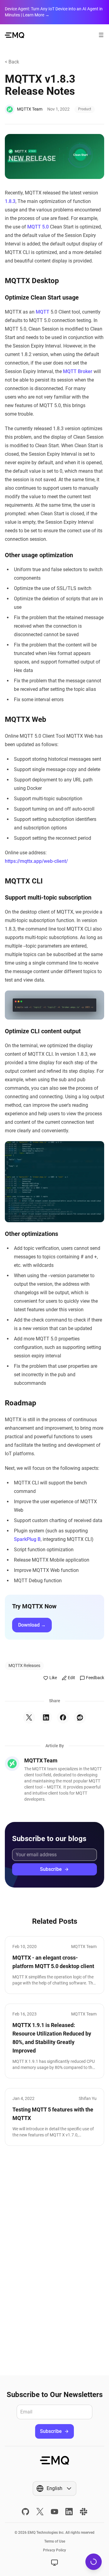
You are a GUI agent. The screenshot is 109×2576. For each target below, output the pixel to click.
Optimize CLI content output (43, 1031)
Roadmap (21, 1403)
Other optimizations (31, 1234)
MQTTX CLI (24, 881)
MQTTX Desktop (32, 281)
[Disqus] (54, 2261)
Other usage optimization (39, 555)
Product (85, 109)
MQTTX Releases (24, 1665)
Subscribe (51, 1869)
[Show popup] (54, 2563)
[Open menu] (101, 35)
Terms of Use (55, 2541)
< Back (12, 62)
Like (53, 1678)
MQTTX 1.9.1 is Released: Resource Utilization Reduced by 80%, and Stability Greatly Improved (52, 2038)
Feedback (95, 1678)
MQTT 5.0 (38, 227)
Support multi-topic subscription (48, 897)
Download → (32, 1625)
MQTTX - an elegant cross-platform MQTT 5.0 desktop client (53, 1962)
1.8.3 (10, 201)
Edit (71, 1678)
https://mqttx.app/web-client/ (36, 861)
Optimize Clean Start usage (42, 297)
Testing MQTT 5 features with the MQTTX (53, 2114)
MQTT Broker (78, 371)
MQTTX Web (26, 719)
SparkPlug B (27, 1539)
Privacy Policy (54, 2550)
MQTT (43, 312)
